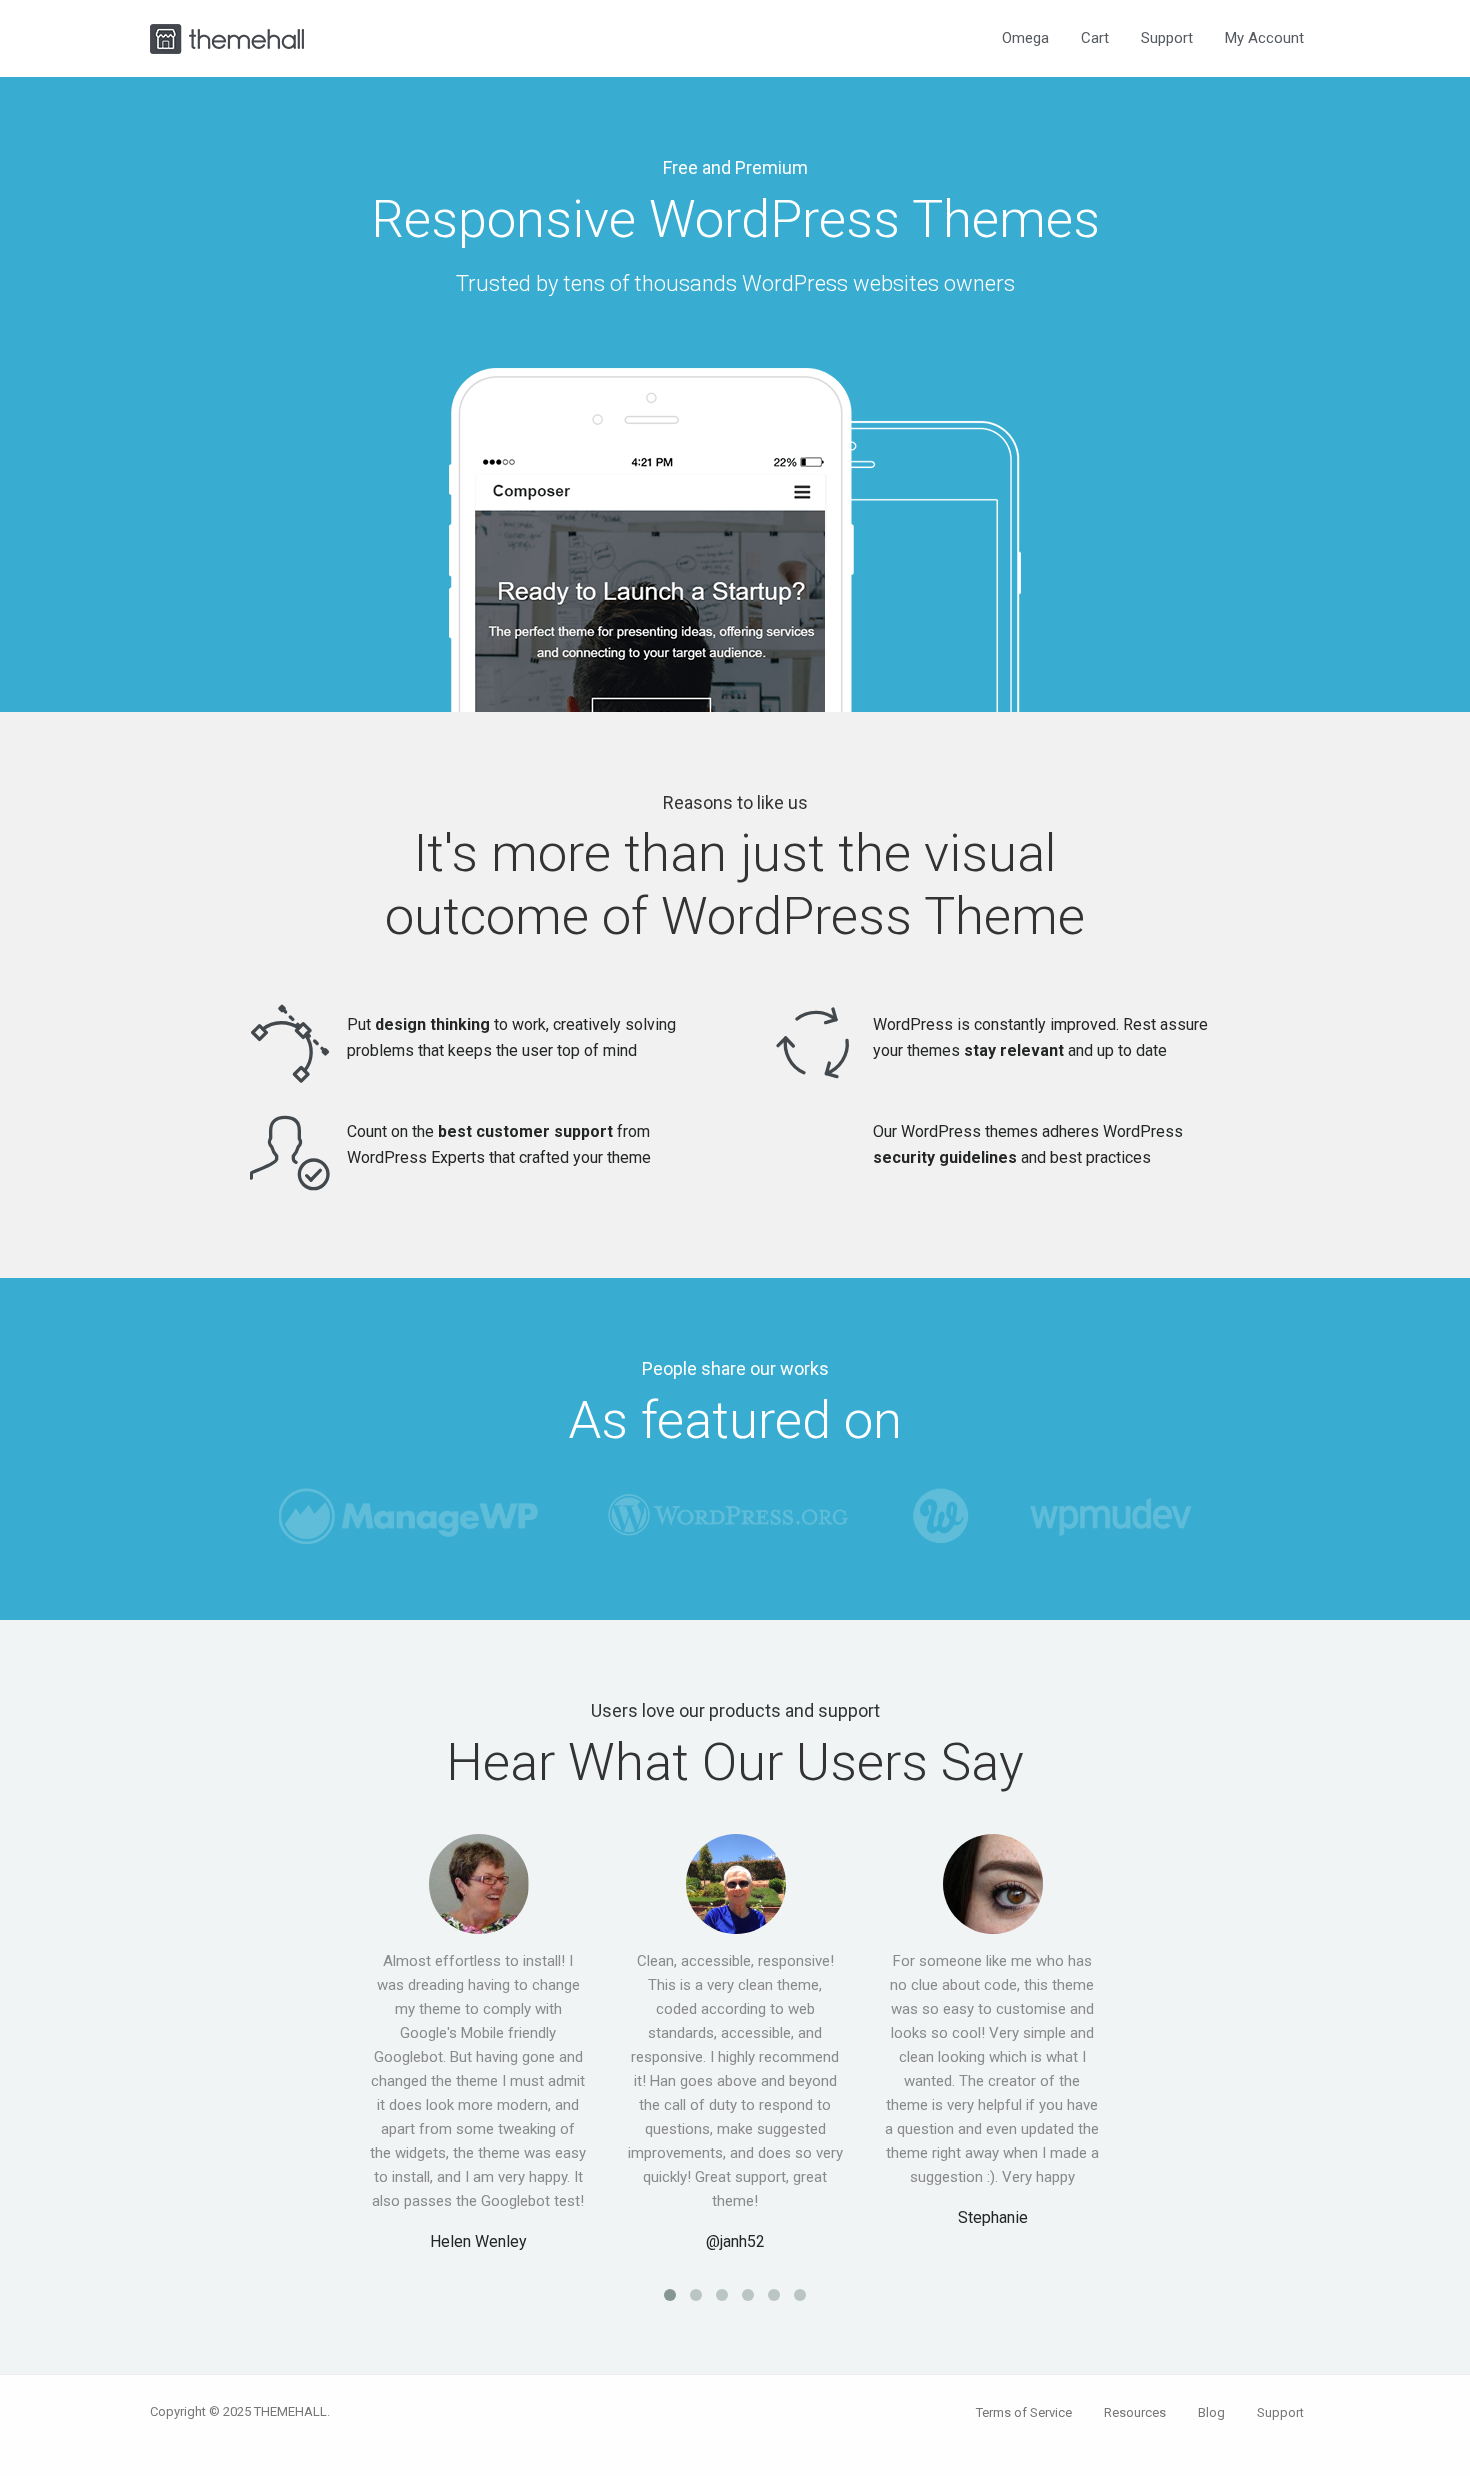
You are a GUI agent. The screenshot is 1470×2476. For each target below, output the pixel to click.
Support (1167, 38)
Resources (1135, 2412)
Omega (1025, 38)
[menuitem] (1025, 38)
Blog (1211, 2412)
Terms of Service (1024, 2412)
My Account (1264, 38)
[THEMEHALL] (227, 36)
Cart (1095, 38)
